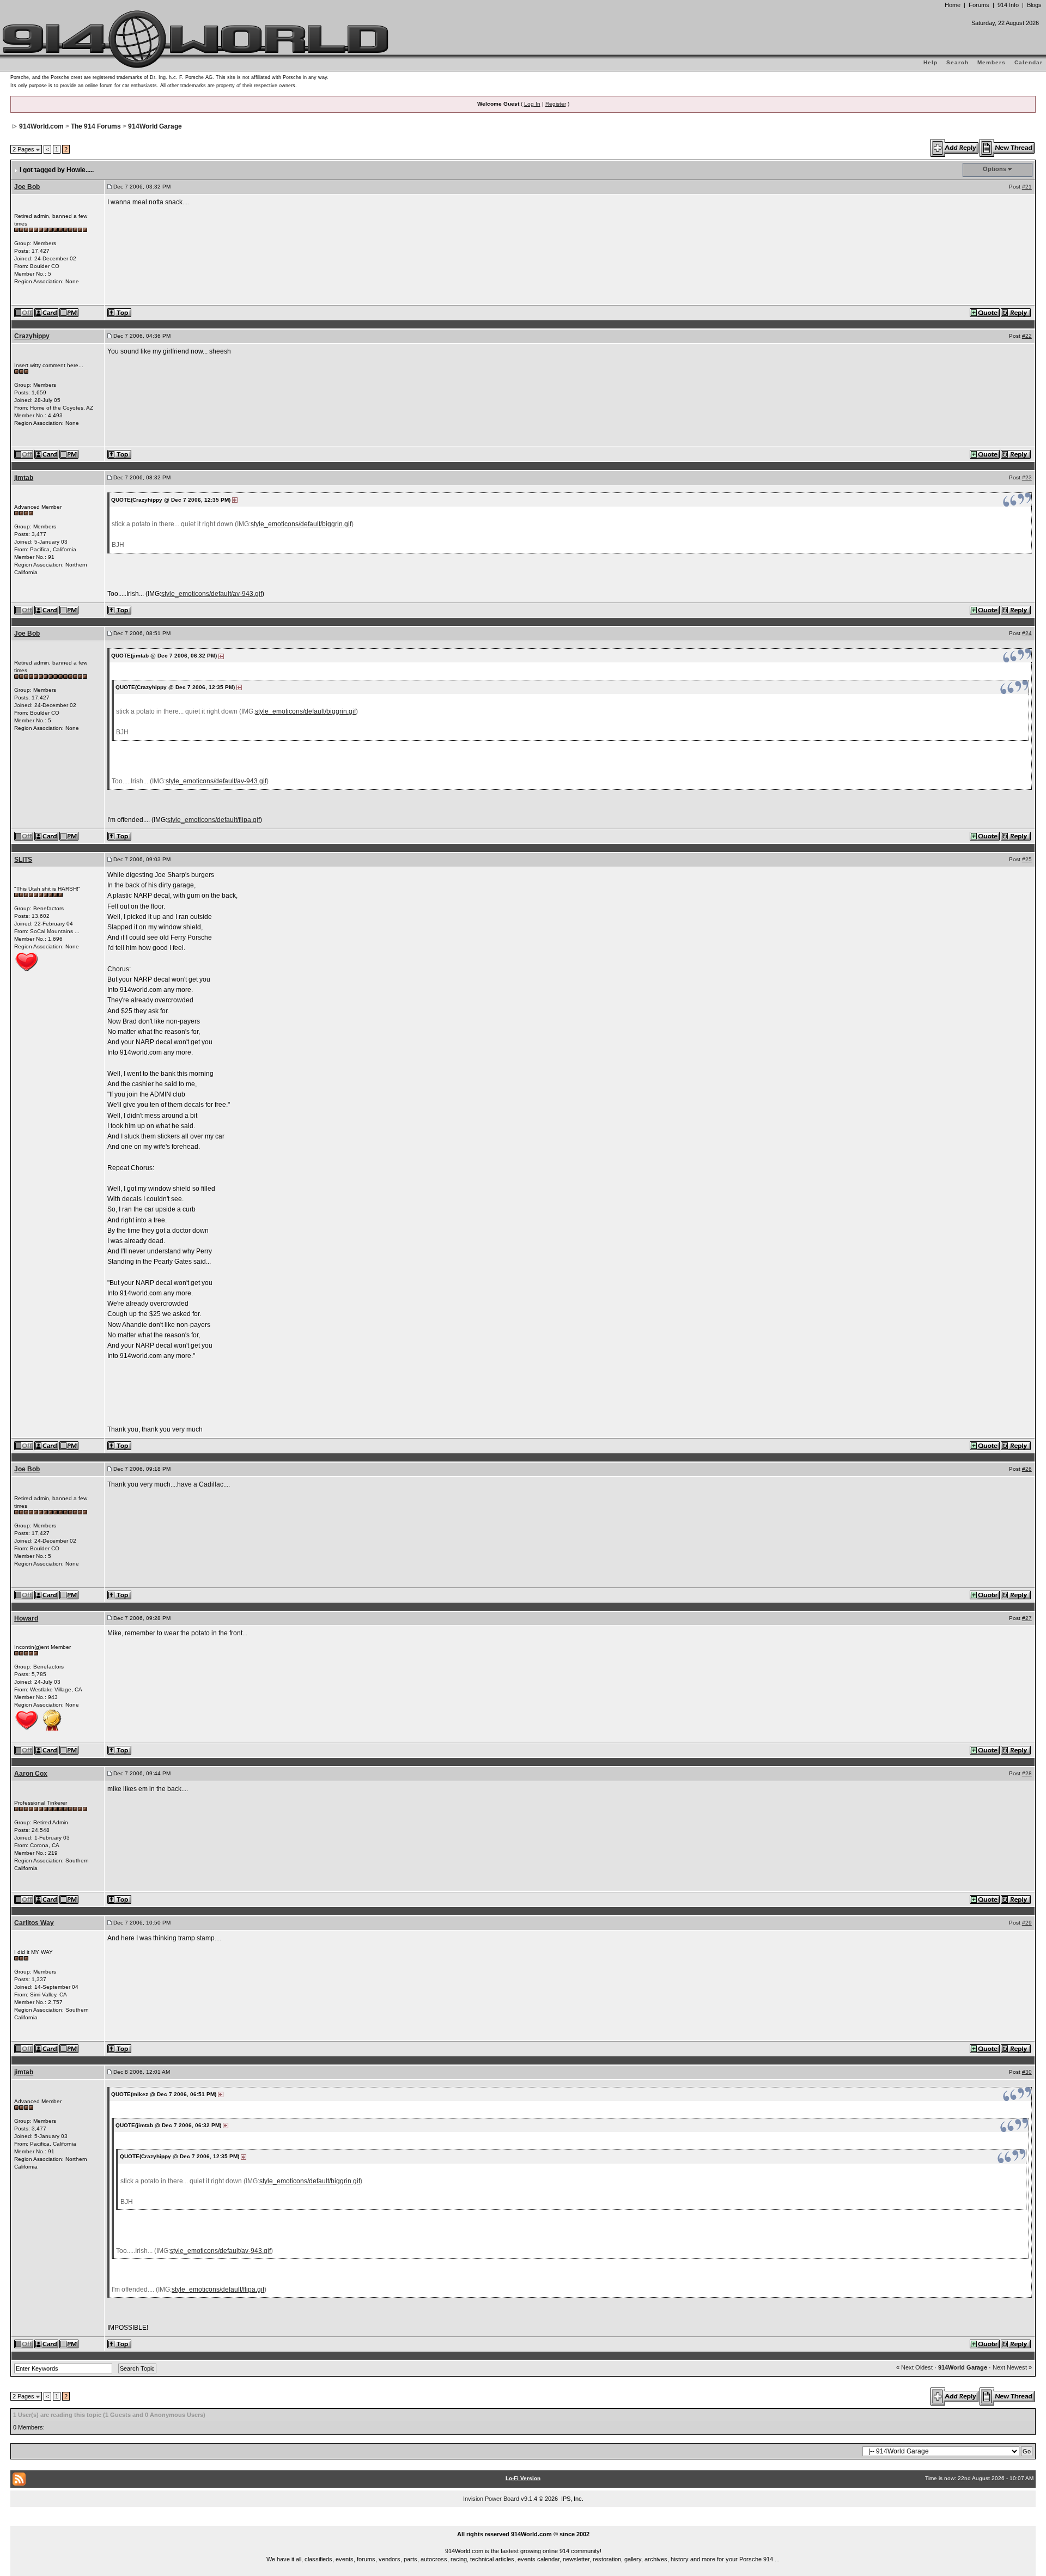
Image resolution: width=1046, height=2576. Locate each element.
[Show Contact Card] (47, 312)
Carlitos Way (34, 1923)
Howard (26, 1618)
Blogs (1034, 5)
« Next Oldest (914, 2367)
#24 (1027, 633)
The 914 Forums (96, 126)
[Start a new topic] (1008, 148)
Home (953, 5)
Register (556, 104)
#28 (1027, 1773)
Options (995, 169)
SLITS (23, 860)
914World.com (41, 126)
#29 (1027, 1923)
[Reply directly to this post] (1016, 312)
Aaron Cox (31, 1774)
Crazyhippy (32, 336)
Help (931, 62)
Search (957, 62)
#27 (1027, 1618)
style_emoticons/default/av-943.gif (212, 594)
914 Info (1008, 5)
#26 (1027, 1469)
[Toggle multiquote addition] (985, 312)
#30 (1027, 2072)
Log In (532, 104)
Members (992, 62)
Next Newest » (1012, 2367)
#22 (1027, 336)
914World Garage (155, 126)
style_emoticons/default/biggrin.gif (301, 524)
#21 (1027, 187)
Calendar (1029, 62)
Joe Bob (27, 187)
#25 (1027, 859)
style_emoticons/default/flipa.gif (214, 820)
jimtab (24, 478)
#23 (1027, 477)
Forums (979, 5)
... (523, 2522)
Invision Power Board (491, 2499)
